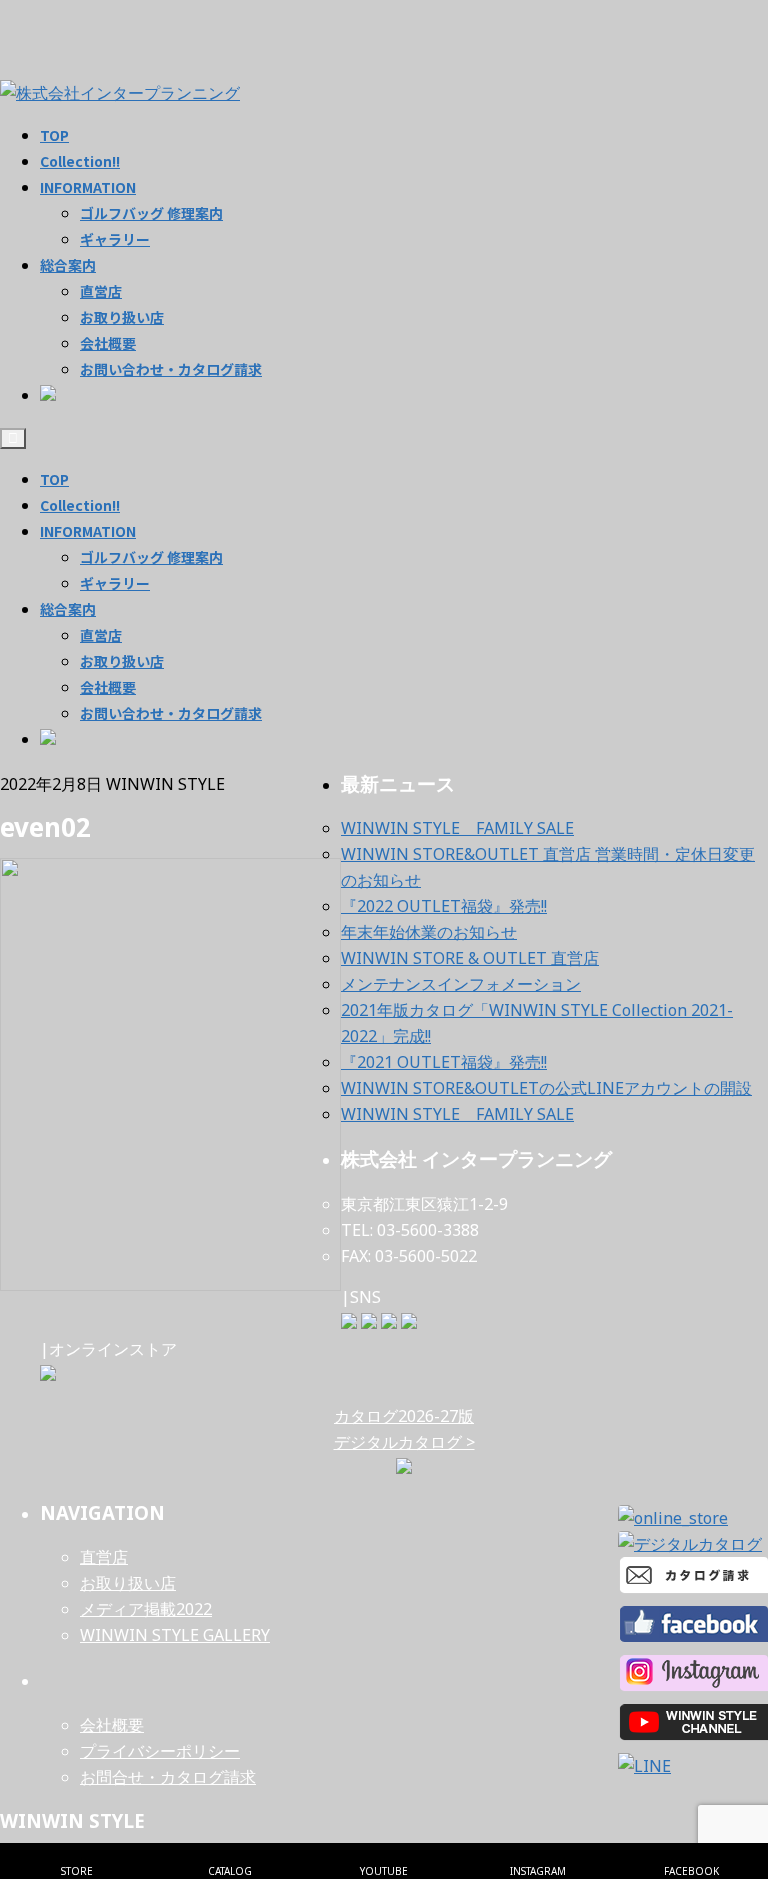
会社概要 (108, 687)
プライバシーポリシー (160, 1751)
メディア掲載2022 (146, 1609)
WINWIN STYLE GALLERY (175, 1635)
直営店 (101, 635)
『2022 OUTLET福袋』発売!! (444, 906)
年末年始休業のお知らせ (429, 932)
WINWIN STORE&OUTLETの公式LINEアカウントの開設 (546, 1088)
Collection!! (80, 505)
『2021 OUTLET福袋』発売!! (444, 1062)
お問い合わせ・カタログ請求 (171, 713)
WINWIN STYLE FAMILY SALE (457, 828)
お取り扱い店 (122, 661)
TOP (54, 479)
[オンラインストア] (48, 1375)
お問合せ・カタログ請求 (168, 1777)
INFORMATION (88, 531)
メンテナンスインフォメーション (461, 984)
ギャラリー (115, 583)
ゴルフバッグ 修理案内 (151, 557)
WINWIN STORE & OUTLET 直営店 (470, 958)
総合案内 (68, 609)
